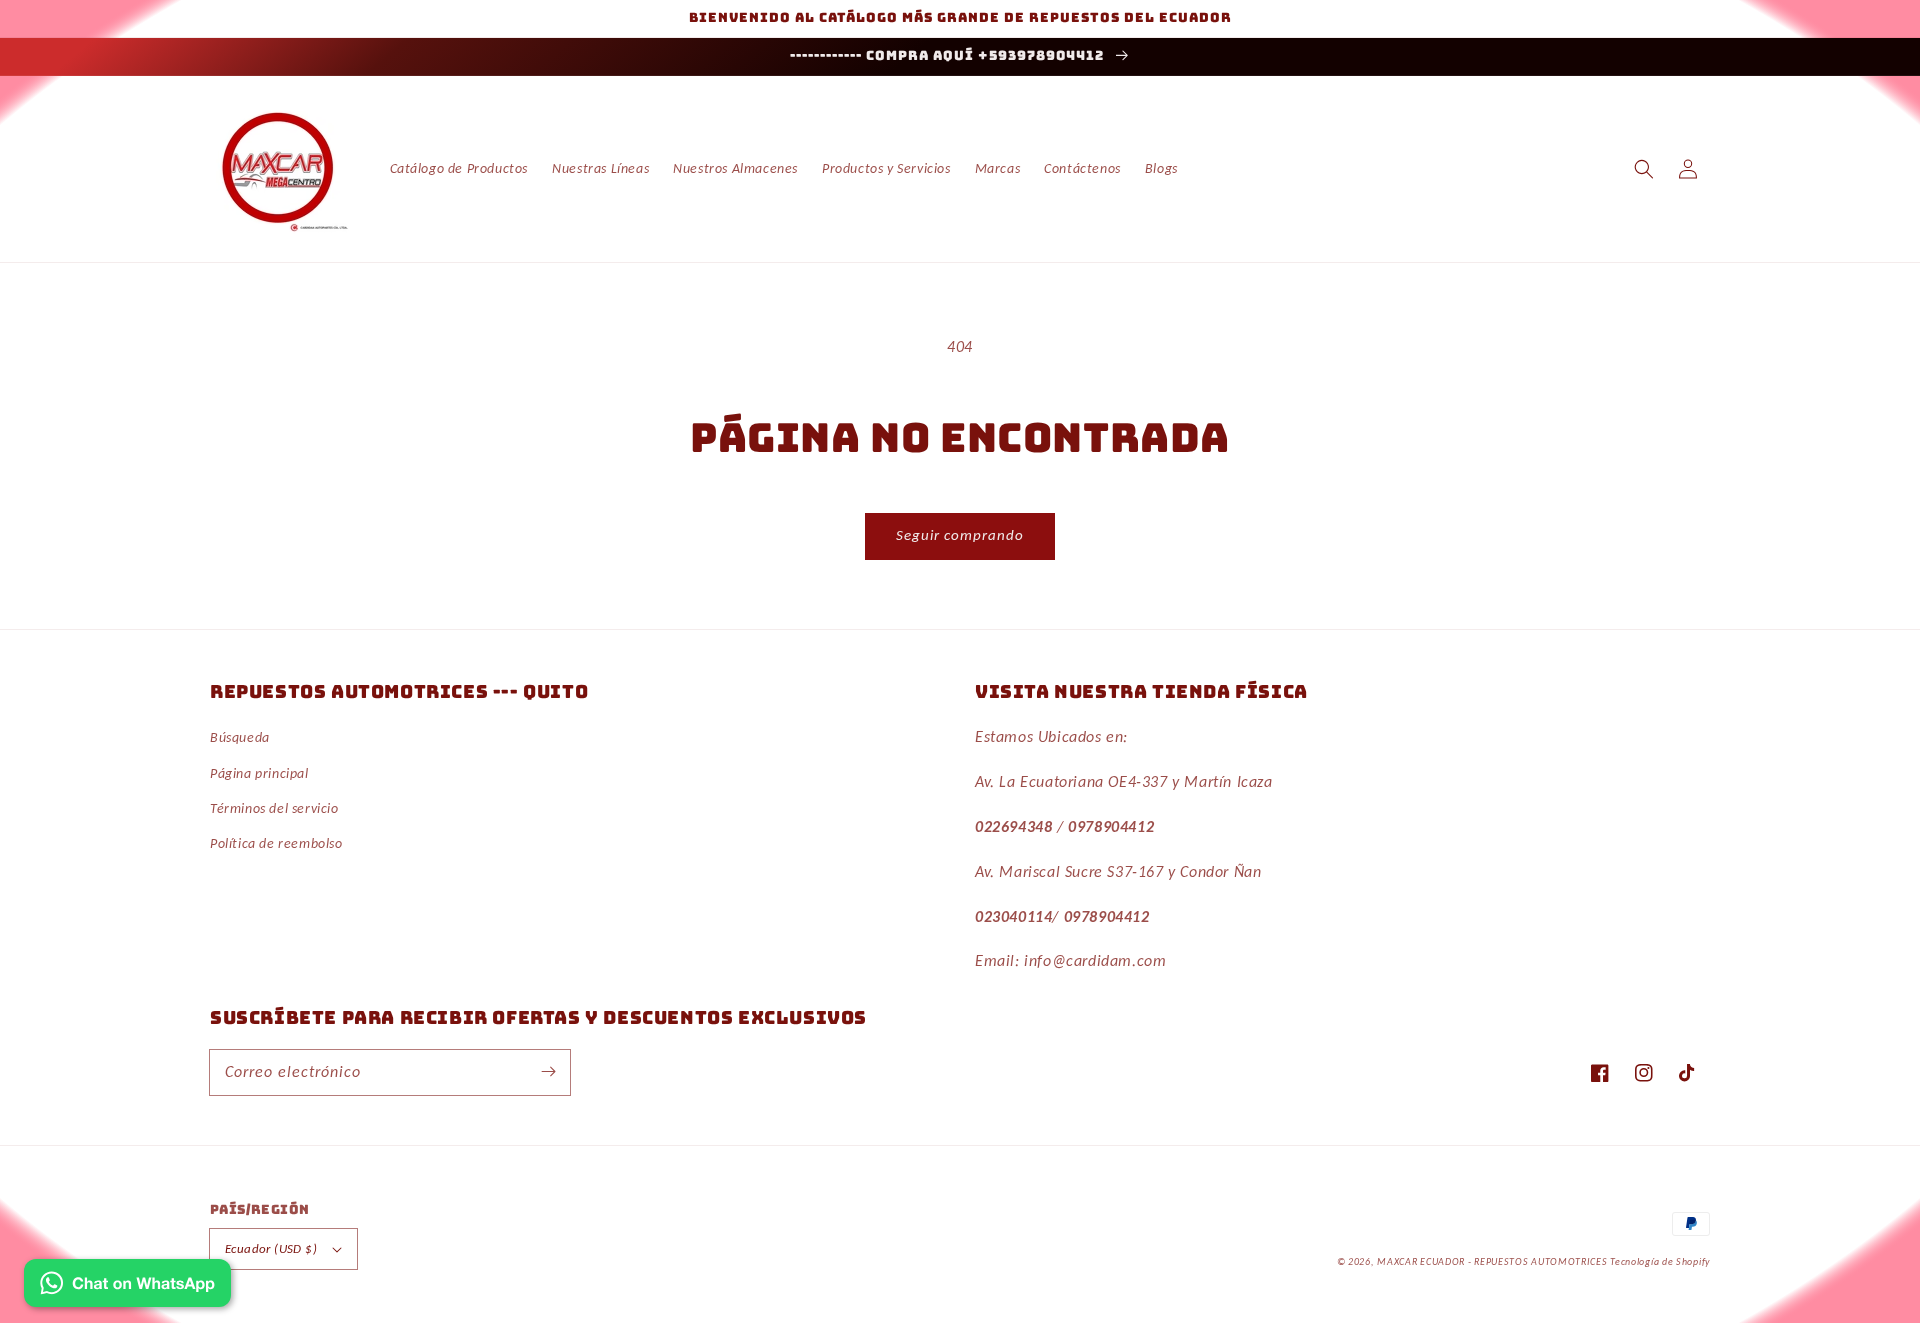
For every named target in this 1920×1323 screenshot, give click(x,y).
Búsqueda (240, 737)
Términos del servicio (274, 808)
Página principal (259, 773)
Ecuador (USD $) (271, 1248)
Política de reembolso (276, 843)
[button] (1644, 169)
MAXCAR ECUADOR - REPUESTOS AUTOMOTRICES (1493, 1261)
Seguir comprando (960, 535)
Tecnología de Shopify (1660, 1261)
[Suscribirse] (548, 1072)
